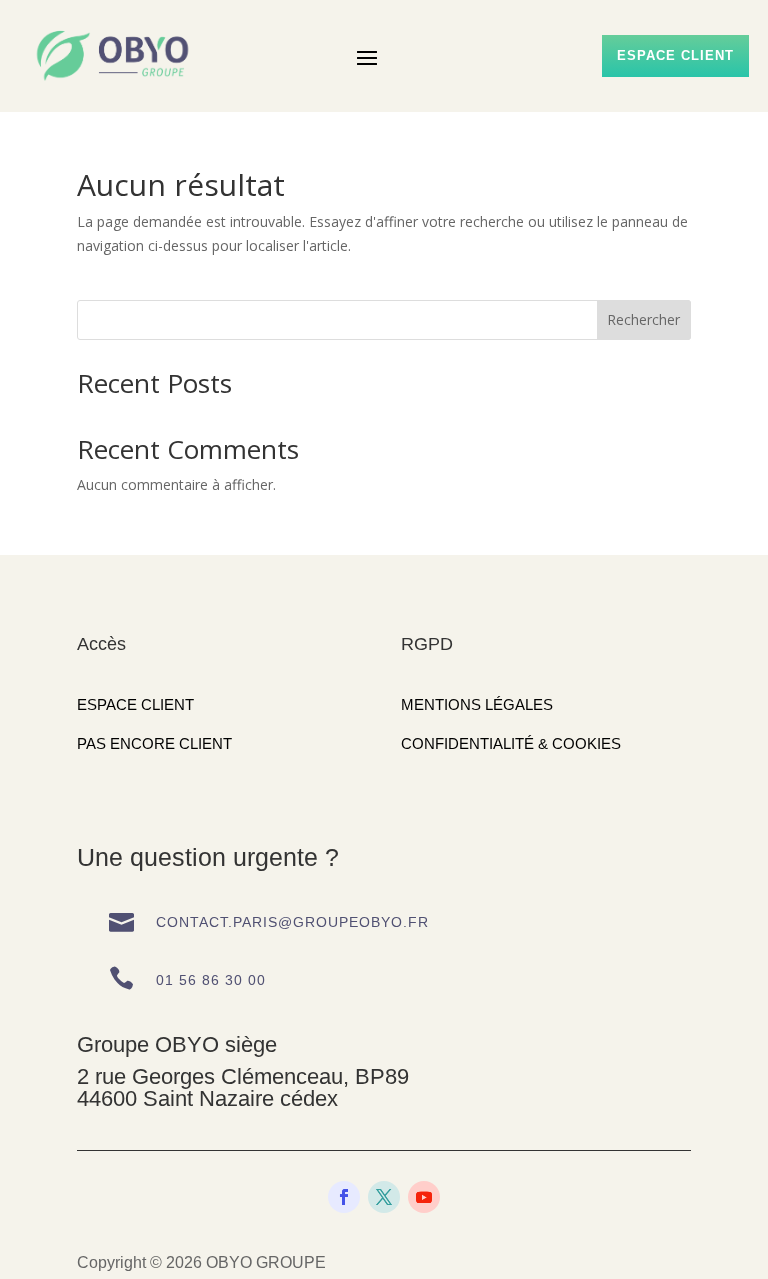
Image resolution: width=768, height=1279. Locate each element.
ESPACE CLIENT (135, 704)
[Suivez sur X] (384, 1197)
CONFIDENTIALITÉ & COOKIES (511, 743)
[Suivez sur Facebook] (344, 1197)
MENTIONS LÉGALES (477, 704)
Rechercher (643, 319)
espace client (675, 55)
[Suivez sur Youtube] (424, 1197)
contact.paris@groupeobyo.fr (292, 922)
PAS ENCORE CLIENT (154, 743)
